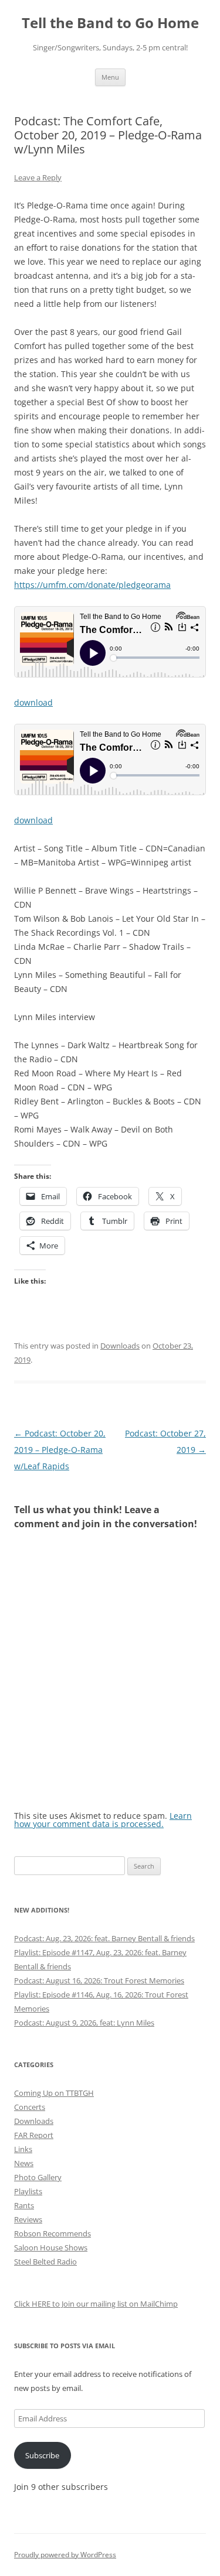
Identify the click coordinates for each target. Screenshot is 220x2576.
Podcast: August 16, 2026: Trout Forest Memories (99, 1980)
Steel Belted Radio (45, 2262)
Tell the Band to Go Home (110, 23)
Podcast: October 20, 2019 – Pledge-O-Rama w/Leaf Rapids (60, 1450)
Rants (24, 2205)
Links (23, 2149)
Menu (110, 77)
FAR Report (34, 2135)
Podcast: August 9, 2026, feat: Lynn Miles (84, 2023)
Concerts (30, 2107)
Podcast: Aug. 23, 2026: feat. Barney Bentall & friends (104, 1938)
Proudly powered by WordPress (65, 2555)
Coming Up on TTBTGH (54, 2093)
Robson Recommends (53, 2233)
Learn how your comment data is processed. (103, 1820)
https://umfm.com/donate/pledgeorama (92, 585)
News (24, 2163)
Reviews (28, 2219)
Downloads (120, 1346)
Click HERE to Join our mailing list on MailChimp (96, 2304)
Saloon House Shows (51, 2247)
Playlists (28, 2191)
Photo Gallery (38, 2177)
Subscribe (42, 2455)
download (33, 702)
